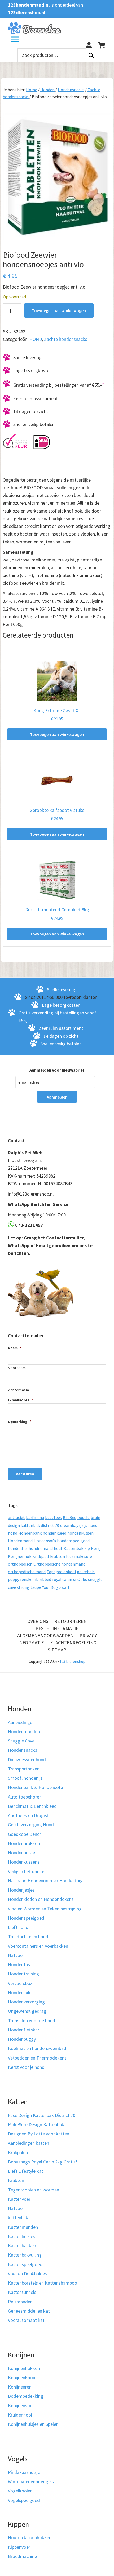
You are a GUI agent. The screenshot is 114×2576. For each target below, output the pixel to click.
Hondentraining (23, 1974)
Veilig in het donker (27, 1871)
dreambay (69, 1525)
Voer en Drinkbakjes (27, 2274)
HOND (36, 339)
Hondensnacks (71, 90)
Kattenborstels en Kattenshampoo (43, 2283)
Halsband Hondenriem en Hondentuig (45, 1881)
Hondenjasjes (21, 1890)
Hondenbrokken (24, 1843)
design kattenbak (24, 1525)
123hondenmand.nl (29, 5)
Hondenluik (19, 1992)
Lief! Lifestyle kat (26, 2171)
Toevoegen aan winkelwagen (59, 310)
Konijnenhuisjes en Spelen (33, 2424)
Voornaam (17, 1368)
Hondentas (19, 1964)
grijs (83, 1525)
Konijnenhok (20, 1556)
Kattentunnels (22, 2292)
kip (87, 1548)
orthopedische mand (27, 1572)
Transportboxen (24, 1769)
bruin (95, 1517)
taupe (36, 1587)
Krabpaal (41, 1556)
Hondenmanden (24, 1731)
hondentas (18, 1548)
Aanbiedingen (21, 1722)
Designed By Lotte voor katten (39, 2134)
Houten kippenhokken (30, 2538)
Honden (47, 90)
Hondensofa (45, 1541)
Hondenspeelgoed (26, 1918)
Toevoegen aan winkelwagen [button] (57, 734)
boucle (84, 1517)
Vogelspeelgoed (24, 2500)
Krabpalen (18, 2152)
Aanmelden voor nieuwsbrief (57, 1070)
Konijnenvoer (21, 2406)
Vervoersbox (20, 1983)
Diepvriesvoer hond (27, 1760)
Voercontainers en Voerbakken (38, 1946)
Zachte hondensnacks (66, 339)
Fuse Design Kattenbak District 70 (42, 2115)
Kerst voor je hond (26, 2067)
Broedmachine (22, 2556)
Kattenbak (73, 1548)
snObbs (80, 1579)
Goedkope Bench (25, 1834)
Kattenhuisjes (22, 2236)
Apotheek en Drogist (28, 1815)
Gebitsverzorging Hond (31, 1825)
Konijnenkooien (23, 2378)
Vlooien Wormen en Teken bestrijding (45, 1909)
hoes (93, 1525)
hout (58, 1548)
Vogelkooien (20, 2491)
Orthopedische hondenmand (59, 1564)
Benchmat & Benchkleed (32, 1806)
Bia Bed (70, 1517)
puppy (14, 1579)
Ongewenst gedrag (27, 2011)
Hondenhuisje (21, 1853)
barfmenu (35, 1517)
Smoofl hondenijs (25, 1778)
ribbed (45, 1579)
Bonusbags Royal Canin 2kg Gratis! (43, 2162)
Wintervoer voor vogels (31, 2481)
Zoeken (91, 55)
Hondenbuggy (22, 2039)
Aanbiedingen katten (28, 2143)
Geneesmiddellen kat (29, 2311)
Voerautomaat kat (26, 2320)
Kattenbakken (22, 2246)
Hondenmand (20, 1541)
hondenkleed (54, 1533)
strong (23, 1587)
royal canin (62, 1579)
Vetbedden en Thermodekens (37, 2058)
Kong (96, 1548)
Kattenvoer (19, 2199)
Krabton (16, 2180)
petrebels (86, 1572)
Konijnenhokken (24, 2368)
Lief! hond (18, 1927)
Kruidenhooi (20, 2415)
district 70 (50, 1525)
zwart (64, 1587)
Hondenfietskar (24, 2030)
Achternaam (19, 1390)
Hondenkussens (24, 1862)
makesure (83, 1556)
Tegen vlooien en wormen (34, 2190)
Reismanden (20, 2302)
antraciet (16, 1517)
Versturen (25, 1474)
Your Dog (50, 1587)
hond (13, 1533)
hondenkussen (80, 1533)
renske (26, 1579)
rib (36, 1579)
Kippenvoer (19, 2547)
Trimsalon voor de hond (32, 2021)
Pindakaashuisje (24, 2472)
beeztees (53, 1517)
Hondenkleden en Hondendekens (41, 1899)
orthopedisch (20, 1564)
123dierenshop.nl (27, 13)
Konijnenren (20, 2387)
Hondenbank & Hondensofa (36, 1787)
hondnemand (41, 1548)
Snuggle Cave (21, 1741)
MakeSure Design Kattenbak (36, 2124)
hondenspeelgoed (73, 1541)
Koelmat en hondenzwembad (37, 2048)
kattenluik (18, 2218)
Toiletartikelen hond (28, 1936)
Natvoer (16, 1955)
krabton (58, 1556)
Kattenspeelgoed (25, 2264)
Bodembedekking (26, 2396)
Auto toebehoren (25, 1797)
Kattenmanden (23, 2227)
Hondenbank (30, 1533)
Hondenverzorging (26, 2002)
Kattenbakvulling (25, 2255)
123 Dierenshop (73, 1661)
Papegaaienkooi (61, 1572)
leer (70, 1556)
